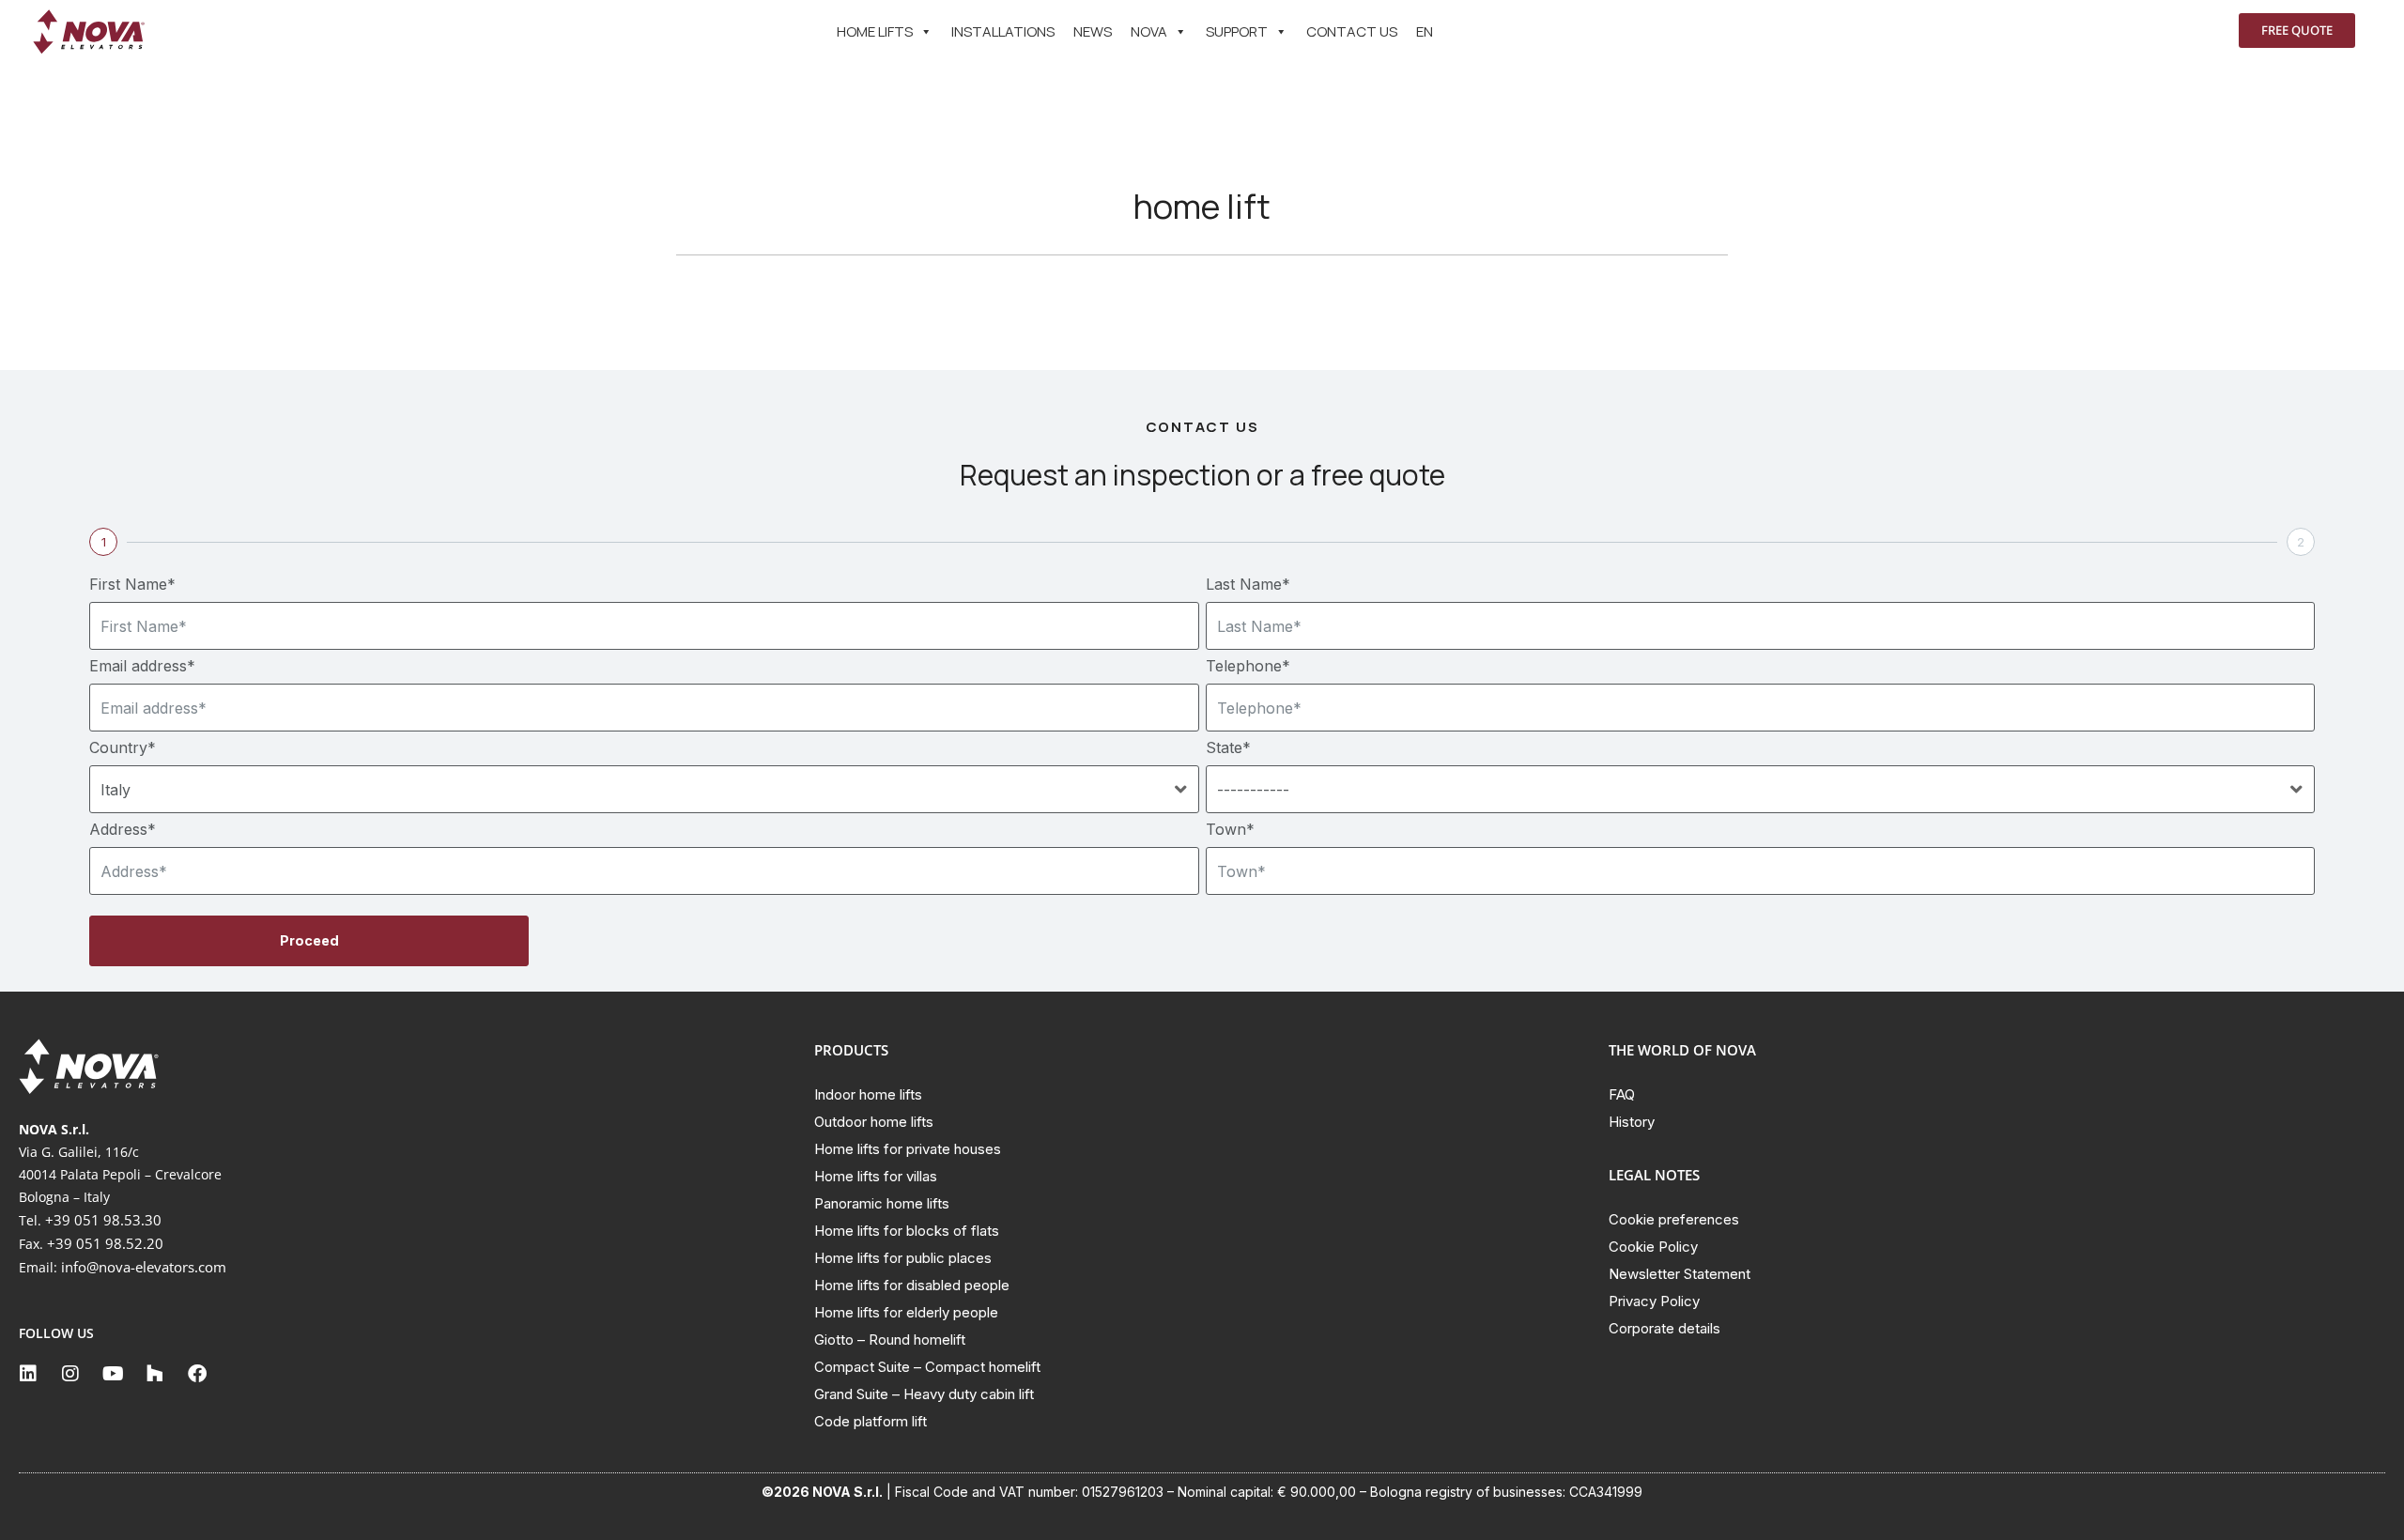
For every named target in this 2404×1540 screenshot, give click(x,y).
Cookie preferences (1674, 1219)
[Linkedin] (28, 1374)
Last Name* (1248, 584)
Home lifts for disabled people (912, 1285)
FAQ (1622, 1094)
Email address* (142, 666)
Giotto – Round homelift (890, 1340)
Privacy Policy (1654, 1301)
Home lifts (875, 31)
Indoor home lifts (868, 1094)
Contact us (1352, 31)
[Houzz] (155, 1374)
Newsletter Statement (1680, 1274)
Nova (1149, 31)
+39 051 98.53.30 (103, 1220)
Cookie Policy (1653, 1247)
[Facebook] (197, 1374)
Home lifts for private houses (908, 1149)
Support (1237, 31)
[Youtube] (113, 1374)
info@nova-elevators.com (144, 1267)
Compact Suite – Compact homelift (927, 1367)
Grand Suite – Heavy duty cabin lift (924, 1394)
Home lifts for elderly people (906, 1312)
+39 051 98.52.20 (105, 1243)
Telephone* (1248, 666)
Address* (123, 829)
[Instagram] (70, 1374)
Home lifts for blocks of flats (907, 1231)
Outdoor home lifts (874, 1122)
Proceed (309, 940)
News (1093, 31)
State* (1228, 747)
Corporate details (1664, 1328)
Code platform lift (871, 1421)
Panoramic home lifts (882, 1203)
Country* (123, 747)
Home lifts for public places (903, 1258)
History (1632, 1122)
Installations (1003, 31)
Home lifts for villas (876, 1176)
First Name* (132, 584)
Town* (1230, 829)
